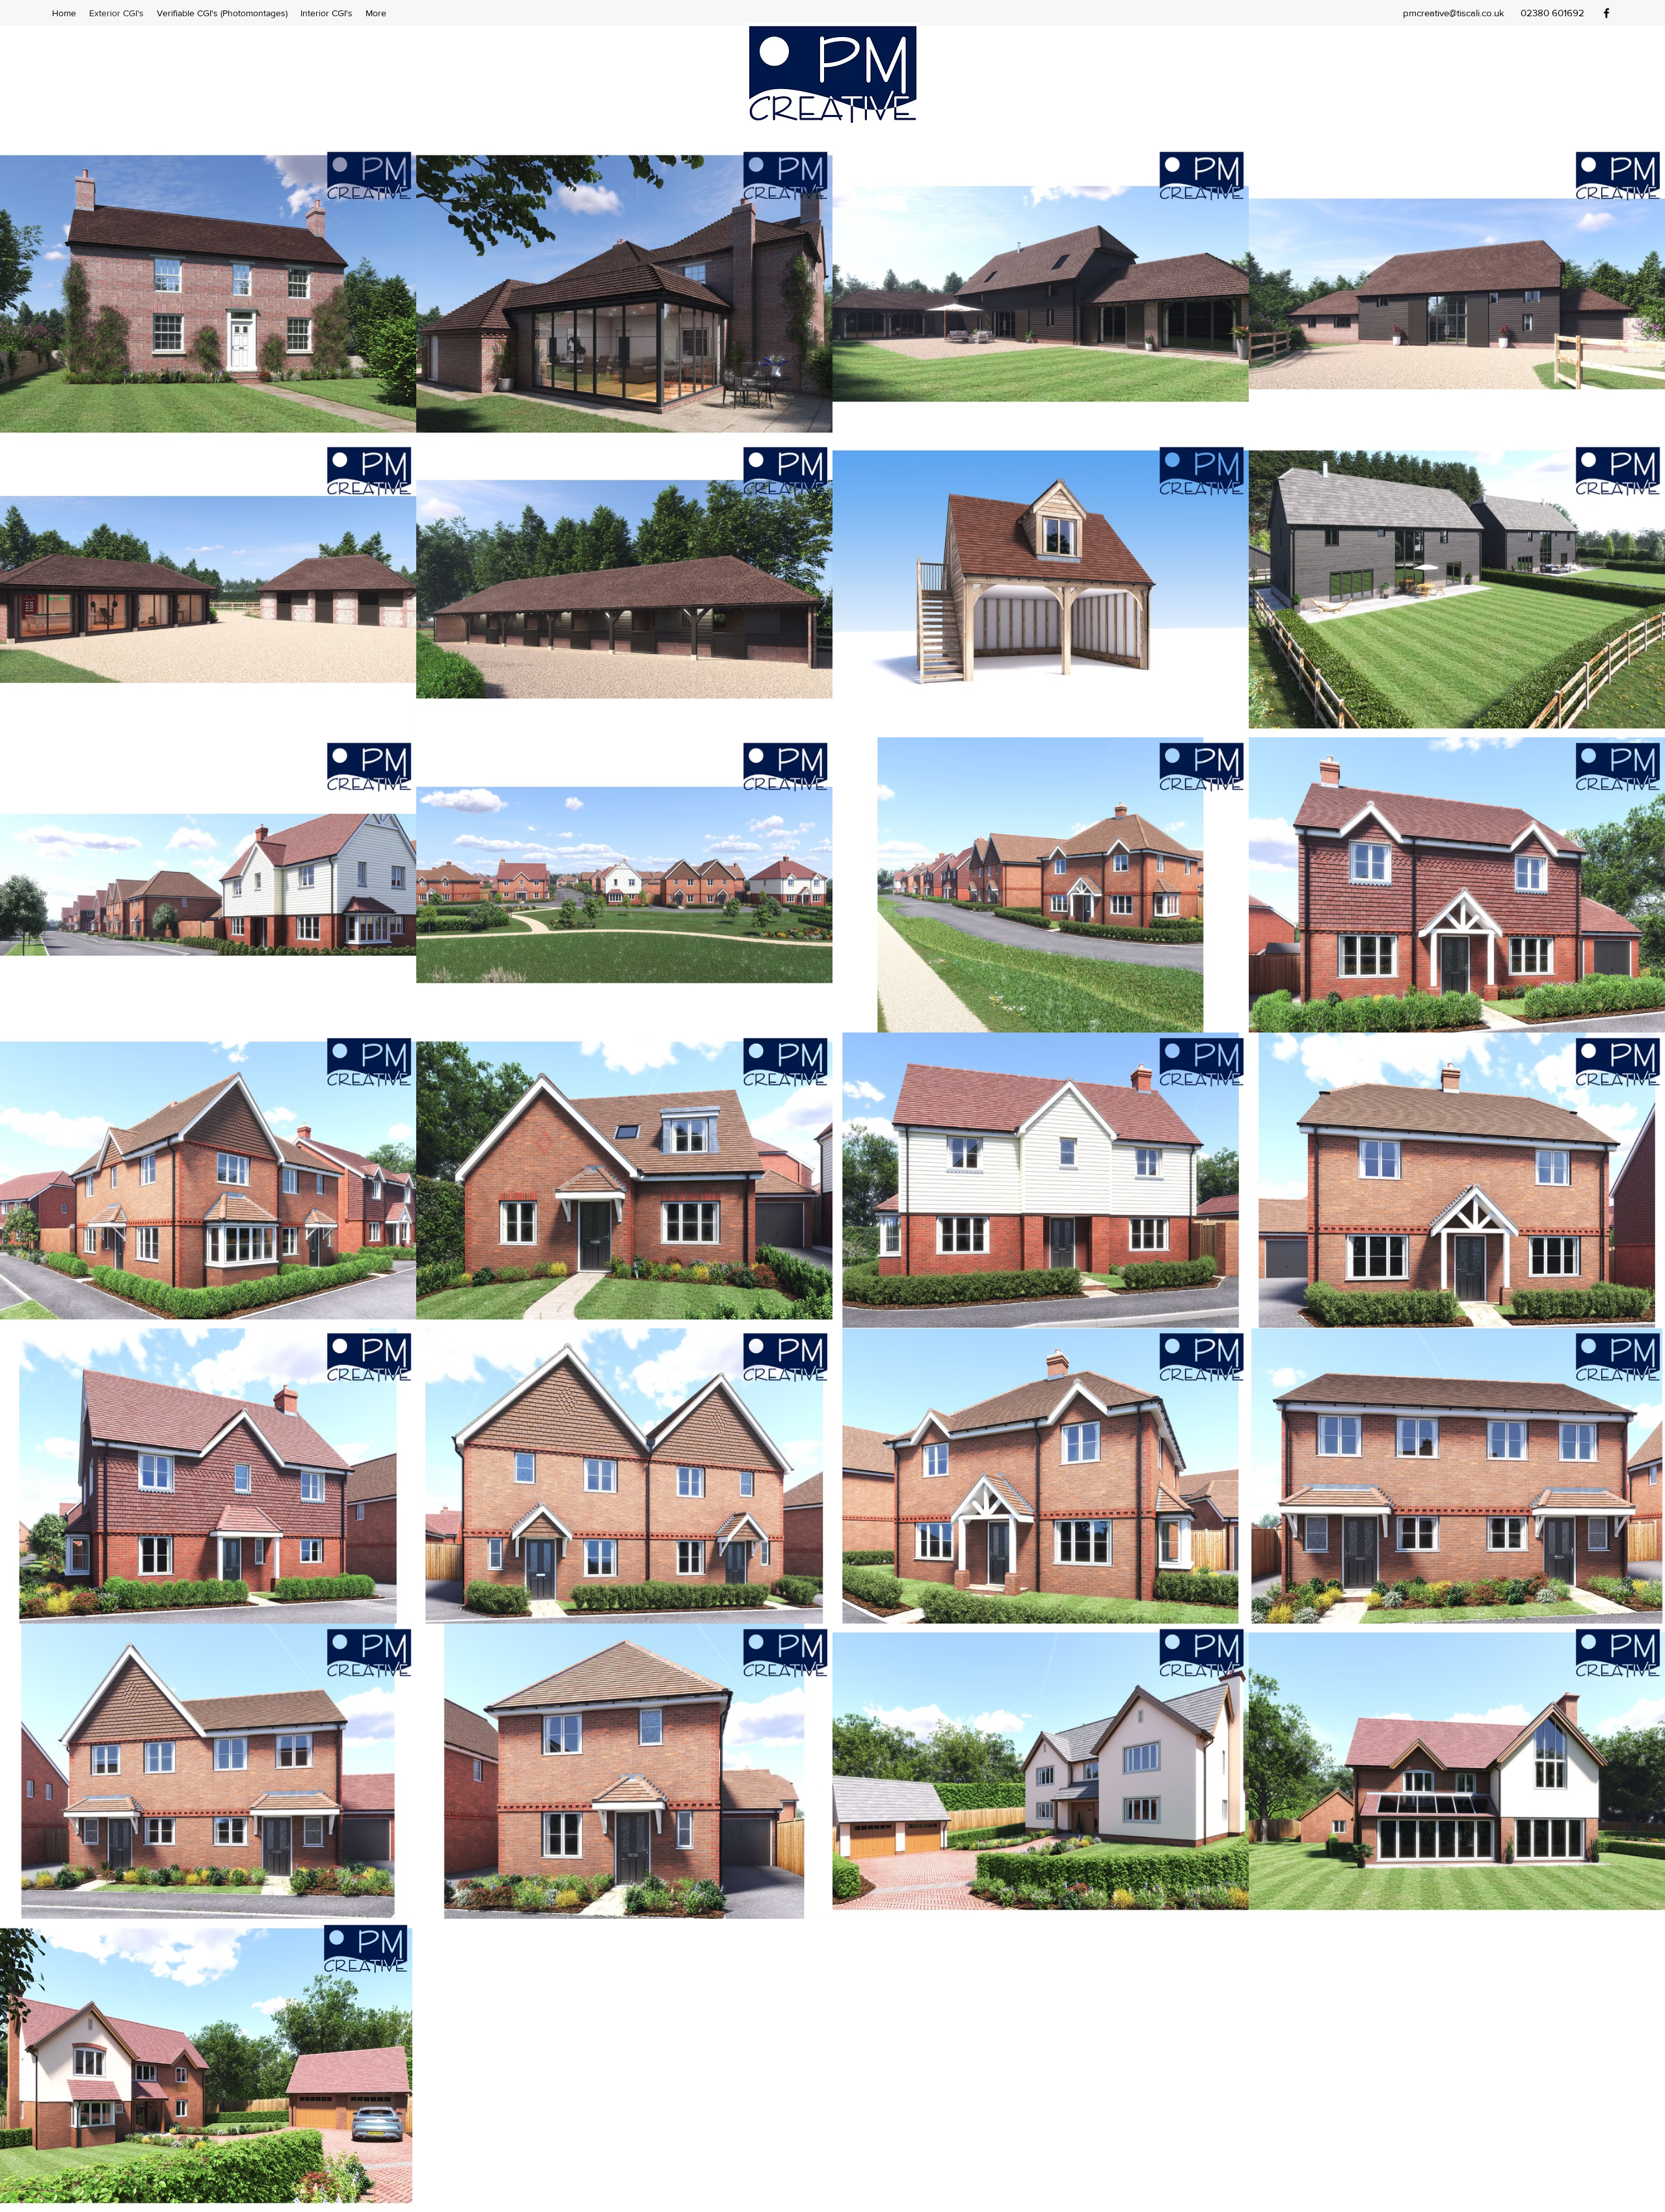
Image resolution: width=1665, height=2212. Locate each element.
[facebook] (1606, 13)
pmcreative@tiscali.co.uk (1454, 13)
